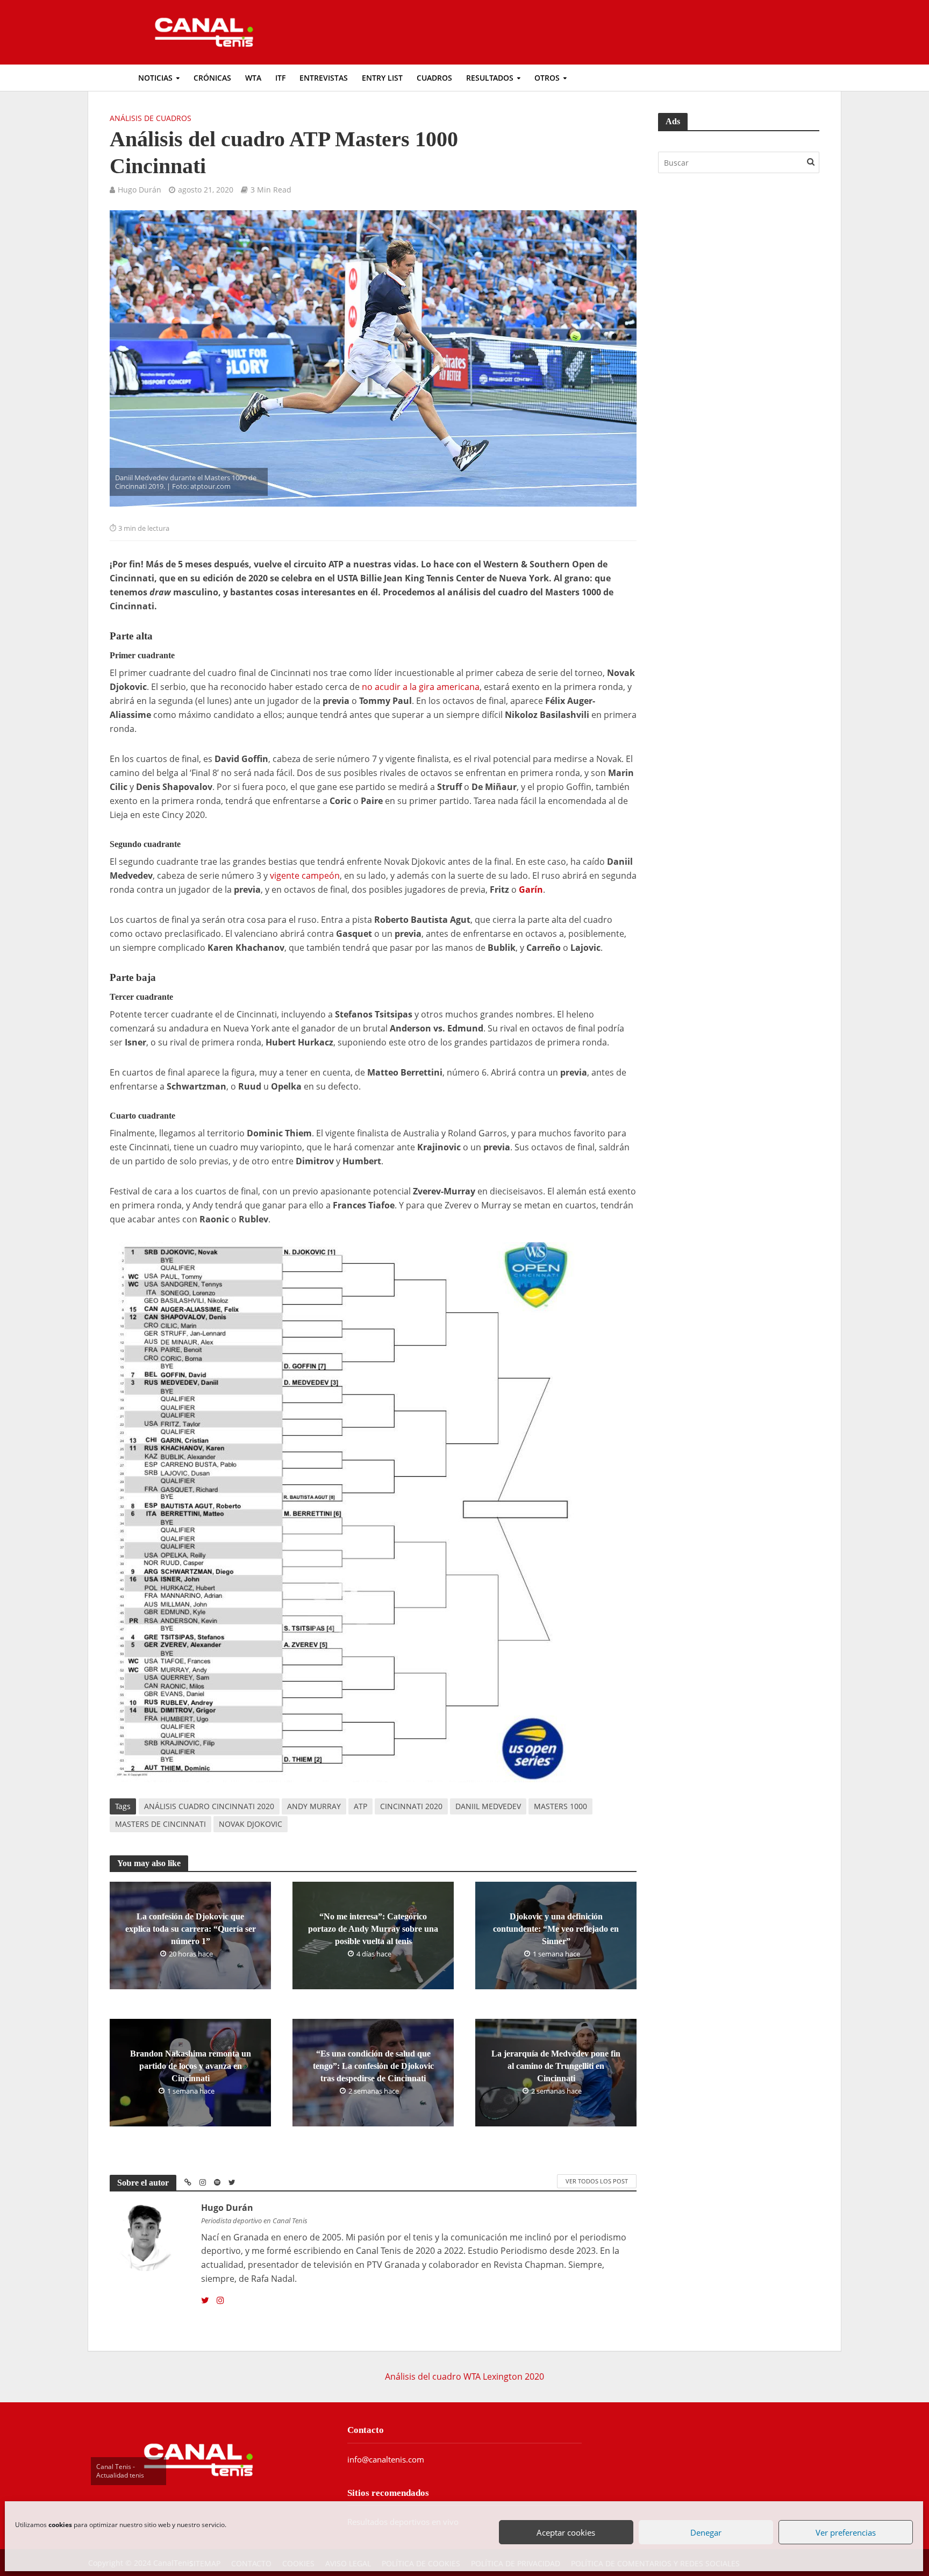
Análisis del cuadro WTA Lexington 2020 (464, 2376)
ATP (360, 1806)
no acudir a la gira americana (421, 687)
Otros (547, 78)
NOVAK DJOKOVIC (251, 1824)
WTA (253, 78)
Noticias (155, 78)
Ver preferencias (846, 2532)
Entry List (382, 78)
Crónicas (212, 78)
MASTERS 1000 (560, 1806)
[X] (205, 2301)
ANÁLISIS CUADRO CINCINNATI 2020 (209, 1806)
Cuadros (434, 78)
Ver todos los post (597, 2181)
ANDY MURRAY (314, 1806)
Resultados (490, 78)
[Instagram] (220, 2301)
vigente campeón (305, 876)
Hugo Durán (140, 190)
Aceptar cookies (566, 2532)
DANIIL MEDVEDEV (488, 1806)
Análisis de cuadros (151, 118)
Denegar (706, 2532)
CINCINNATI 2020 (411, 1806)
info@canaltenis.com (386, 2459)
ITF (280, 78)
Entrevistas (324, 78)
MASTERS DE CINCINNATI (160, 1824)
